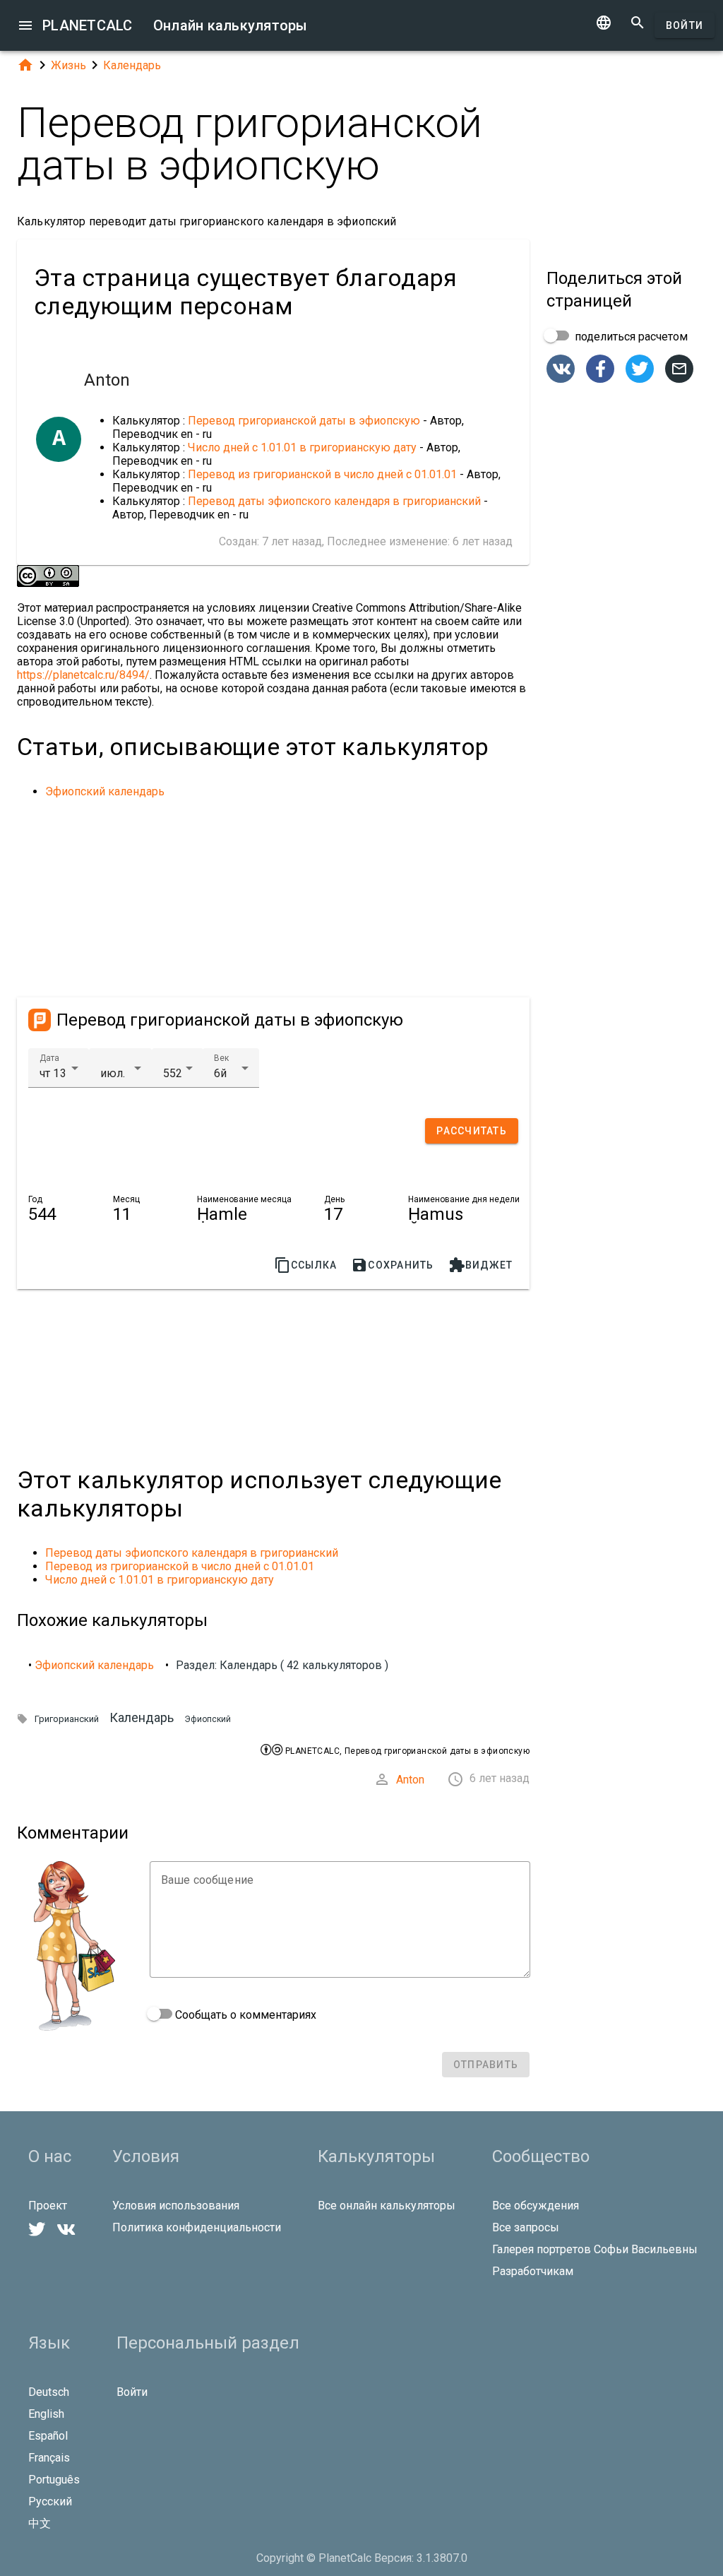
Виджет (481, 1265)
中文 (40, 2523)
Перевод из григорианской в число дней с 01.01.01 (322, 474)
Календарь (132, 65)
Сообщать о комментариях (244, 2015)
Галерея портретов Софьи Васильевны (595, 2249)
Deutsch (49, 2392)
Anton (410, 1780)
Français (49, 2458)
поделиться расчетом (630, 337)
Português (54, 2480)
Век (221, 1058)
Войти (685, 25)
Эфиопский (208, 1719)
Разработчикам (533, 2271)
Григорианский (67, 1719)
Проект (48, 2206)
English (46, 2414)
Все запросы (526, 2227)
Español (48, 2436)
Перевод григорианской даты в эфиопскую (304, 421)
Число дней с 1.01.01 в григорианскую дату (302, 447)
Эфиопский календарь (105, 791)
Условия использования (176, 2206)
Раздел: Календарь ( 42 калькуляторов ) (282, 1665)
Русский (50, 2501)
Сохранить (392, 1265)
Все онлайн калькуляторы (387, 2206)
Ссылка (306, 1265)
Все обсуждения (536, 2206)
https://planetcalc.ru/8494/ (83, 675)
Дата (49, 1058)
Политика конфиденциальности (197, 2227)
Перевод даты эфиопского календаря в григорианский (334, 501)
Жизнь (68, 65)
